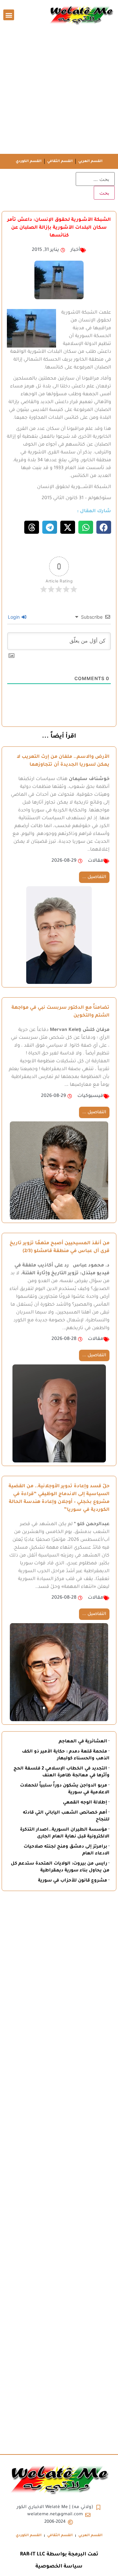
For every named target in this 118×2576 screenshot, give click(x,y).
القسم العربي (90, 161)
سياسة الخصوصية (59, 2567)
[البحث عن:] (95, 179)
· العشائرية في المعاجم (84, 1742)
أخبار (75, 250)
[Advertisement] (59, 92)
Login (14, 617)
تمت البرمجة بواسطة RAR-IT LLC (59, 2555)
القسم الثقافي (60, 161)
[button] (9, 15)
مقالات (96, 861)
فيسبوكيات (90, 1096)
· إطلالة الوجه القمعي (86, 1803)
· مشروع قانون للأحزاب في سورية (74, 1881)
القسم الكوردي (29, 161)
